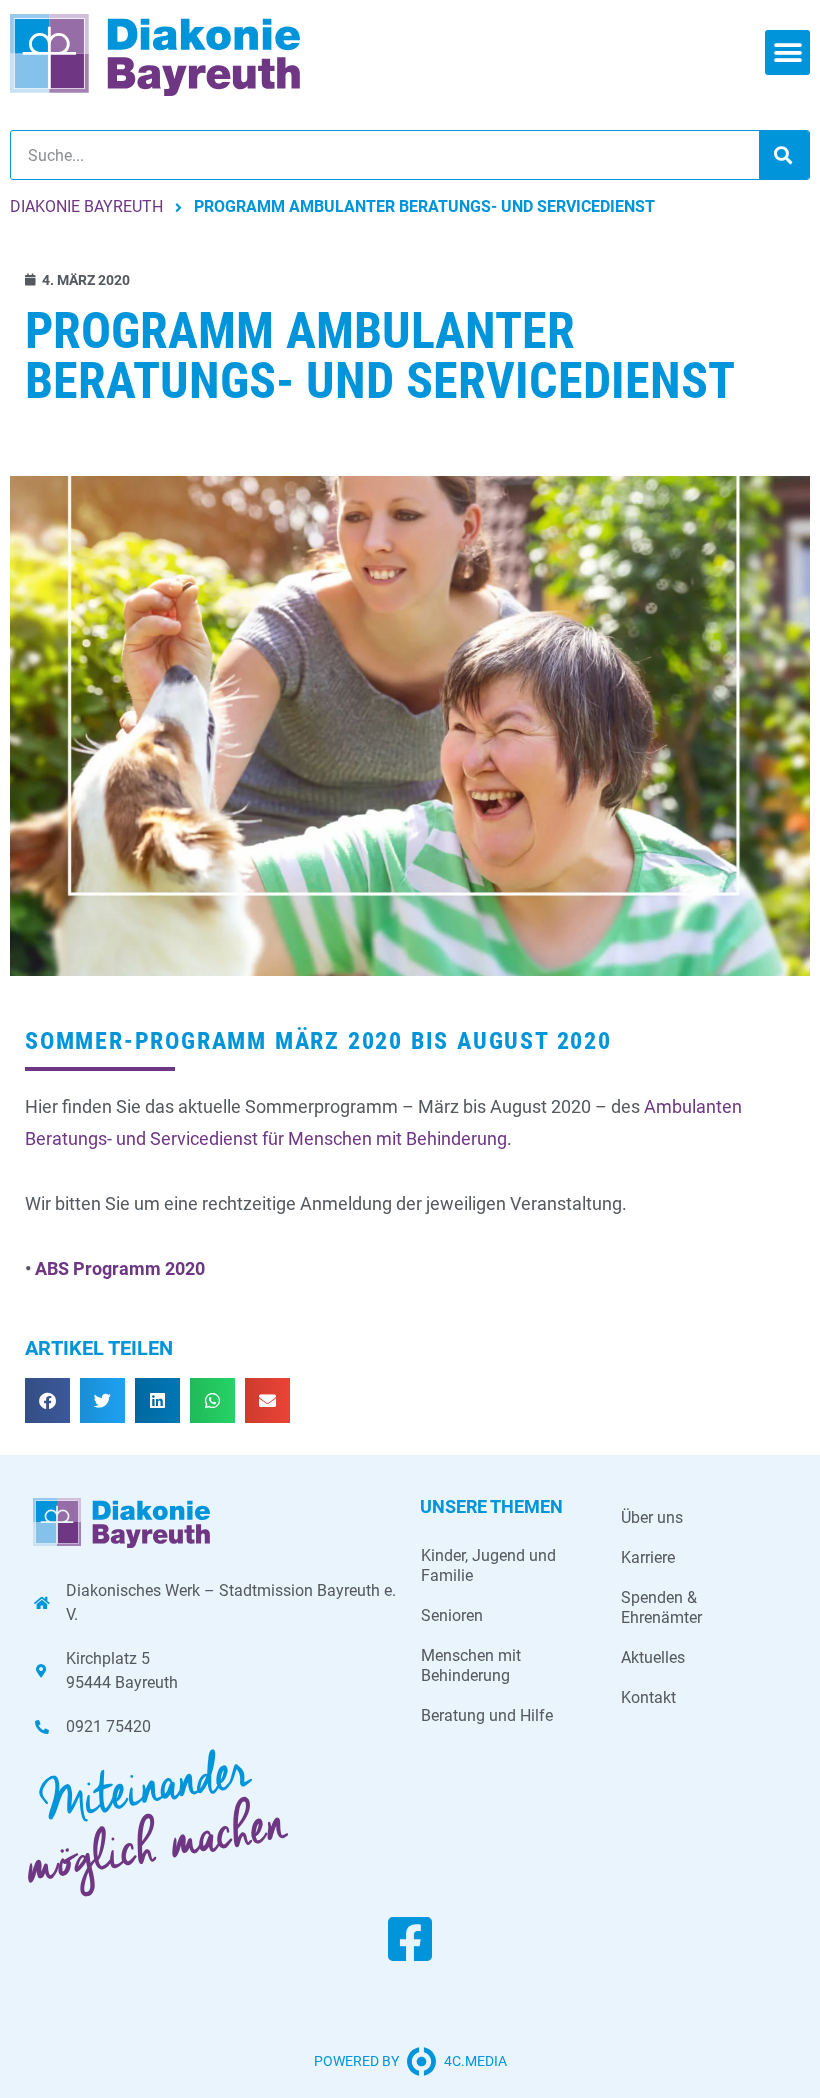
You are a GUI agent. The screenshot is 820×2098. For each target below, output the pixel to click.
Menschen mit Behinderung (471, 1665)
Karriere (648, 1557)
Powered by (356, 2061)
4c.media (475, 2061)
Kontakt (648, 1697)
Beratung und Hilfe (487, 1715)
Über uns (652, 1517)
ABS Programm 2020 (120, 1268)
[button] (787, 52)
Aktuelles (653, 1657)
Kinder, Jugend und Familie (488, 1565)
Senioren (452, 1615)
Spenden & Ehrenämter (661, 1607)
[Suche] (784, 155)
